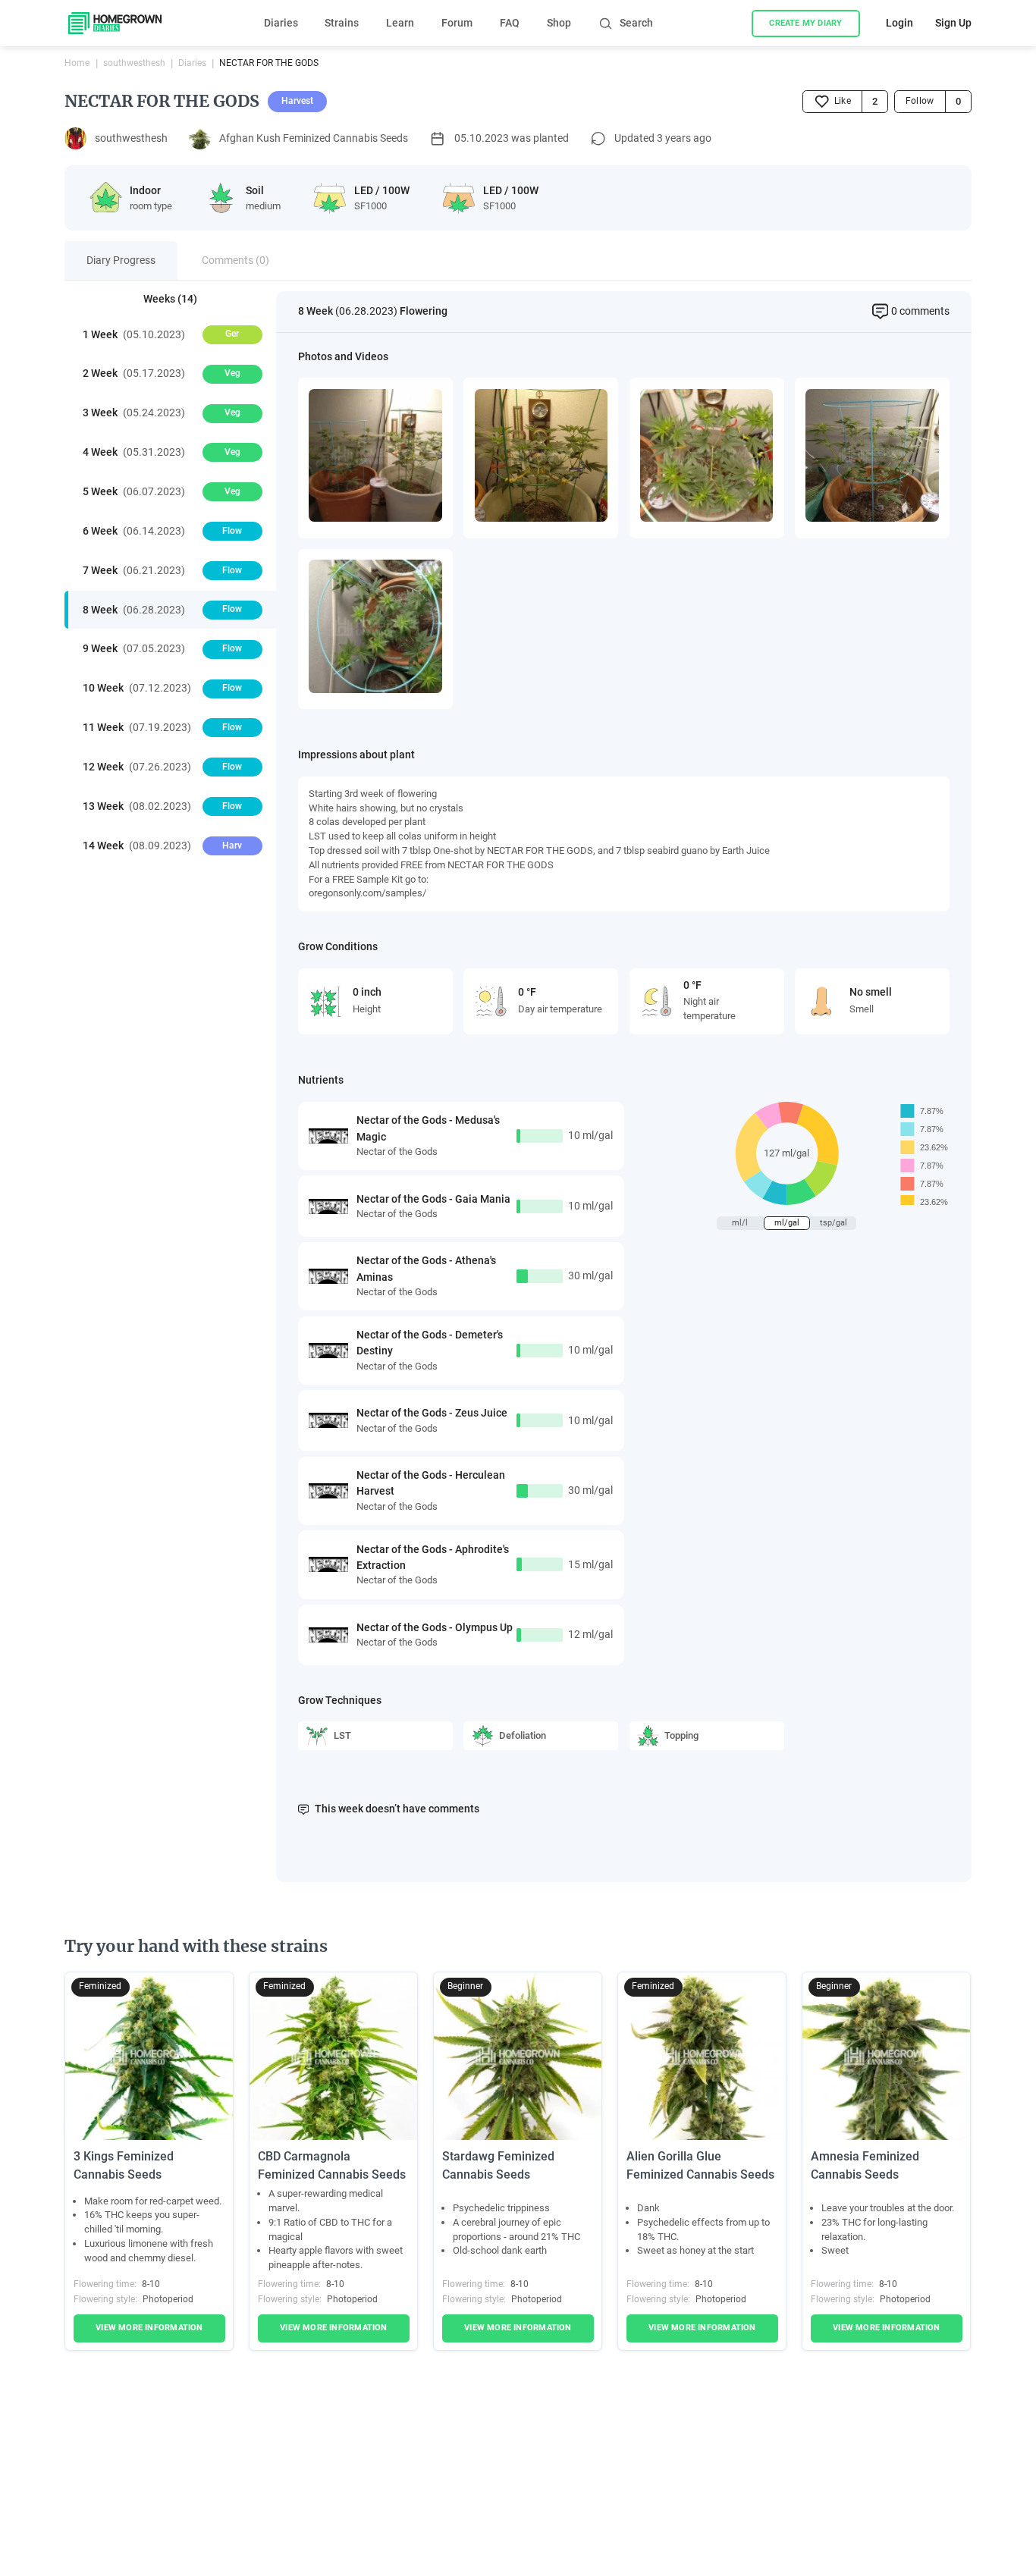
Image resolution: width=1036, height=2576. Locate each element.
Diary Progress (121, 260)
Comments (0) (235, 260)
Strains (342, 23)
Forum (457, 23)
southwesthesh (134, 63)
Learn (400, 23)
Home (77, 63)
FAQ (510, 23)
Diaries (281, 23)
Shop (559, 23)
